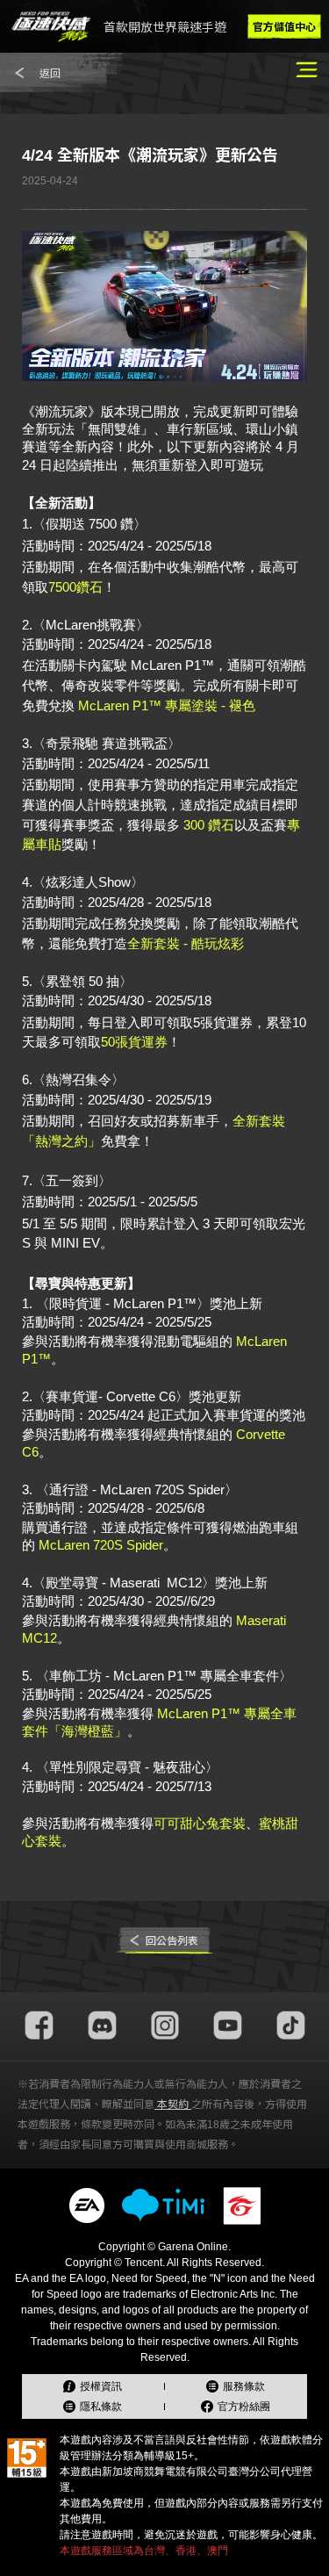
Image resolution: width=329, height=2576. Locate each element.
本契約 (173, 2105)
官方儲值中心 (284, 27)
